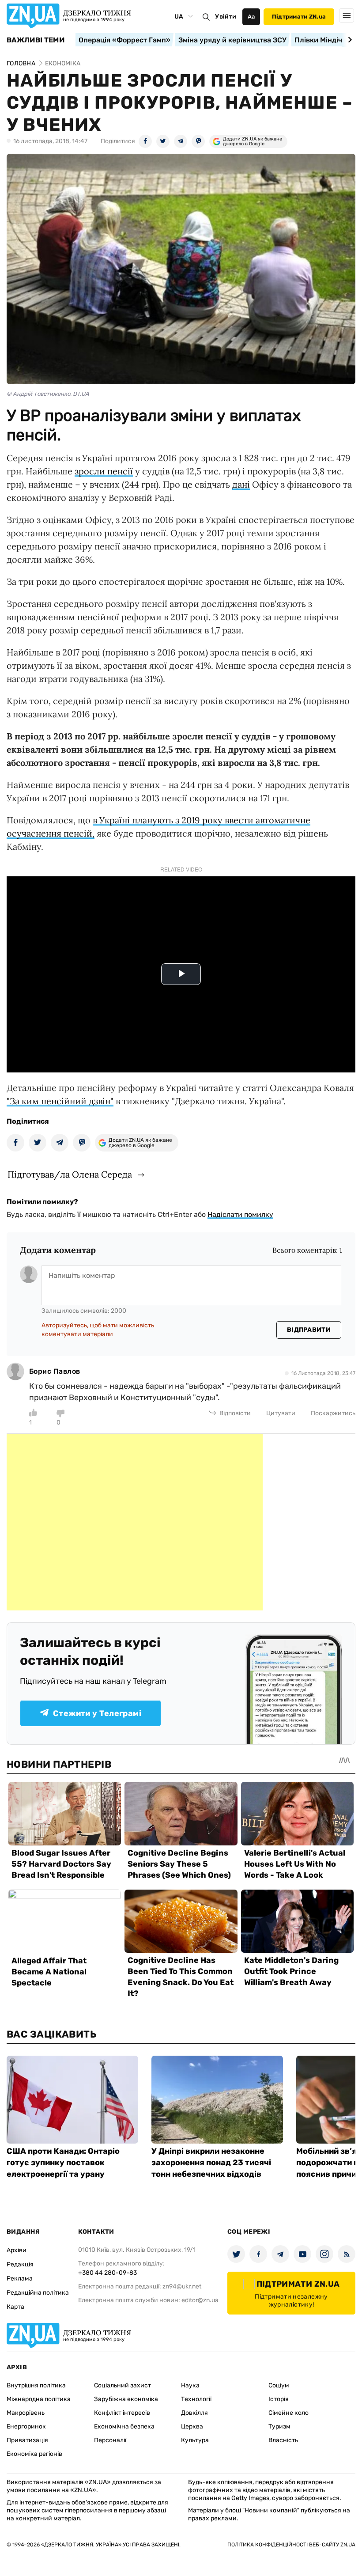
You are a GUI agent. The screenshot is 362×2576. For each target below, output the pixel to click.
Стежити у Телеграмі (97, 1713)
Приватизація (27, 2440)
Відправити (309, 1330)
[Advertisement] (135, 1522)
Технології (196, 2399)
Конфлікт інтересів (122, 2413)
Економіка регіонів (34, 2454)
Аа (251, 17)
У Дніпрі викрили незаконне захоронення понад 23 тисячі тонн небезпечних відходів (211, 2163)
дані (241, 484)
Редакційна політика (38, 2293)
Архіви (17, 2250)
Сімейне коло (288, 2413)
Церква (192, 2426)
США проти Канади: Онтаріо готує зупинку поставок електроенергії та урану (63, 2163)
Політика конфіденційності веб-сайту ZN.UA (291, 2545)
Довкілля (194, 2413)
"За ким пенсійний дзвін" (60, 1101)
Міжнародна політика (39, 2399)
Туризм (279, 2426)
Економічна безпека (124, 2426)
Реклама (20, 2279)
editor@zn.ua (200, 2300)
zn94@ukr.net (182, 2286)
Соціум (279, 2385)
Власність (283, 2440)
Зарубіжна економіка (126, 2399)
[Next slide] (349, 40)
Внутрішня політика (36, 2385)
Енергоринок (26, 2426)
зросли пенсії (104, 471)
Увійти (226, 17)
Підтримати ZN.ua (299, 17)
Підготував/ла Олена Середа (70, 1174)
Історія (279, 2399)
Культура (195, 2440)
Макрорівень (26, 2413)
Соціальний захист (123, 2385)
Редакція (20, 2264)
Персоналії (110, 2440)
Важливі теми (36, 40)
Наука (190, 2385)
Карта (15, 2307)
